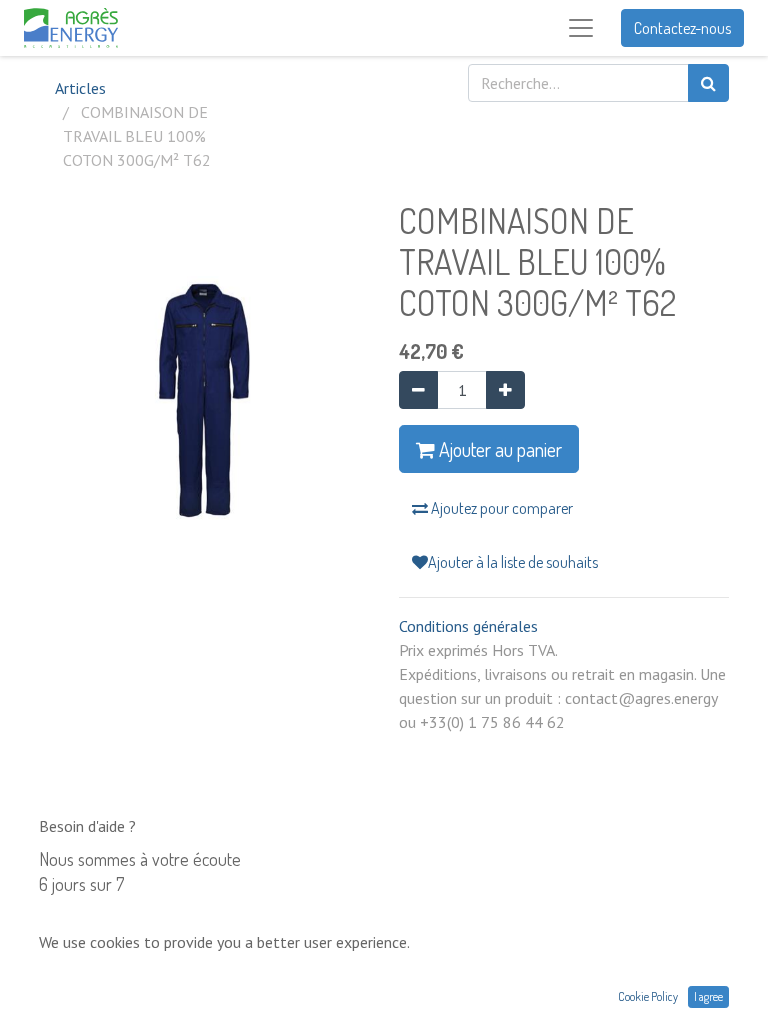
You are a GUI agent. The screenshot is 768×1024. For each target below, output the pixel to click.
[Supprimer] (418, 390)
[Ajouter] (505, 390)
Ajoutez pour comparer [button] (500, 508)
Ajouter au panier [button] (498, 449)
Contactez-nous (682, 28)
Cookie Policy (648, 996)
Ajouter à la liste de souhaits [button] (513, 562)
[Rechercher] (708, 83)
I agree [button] (708, 996)
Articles (80, 88)
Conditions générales (468, 626)
